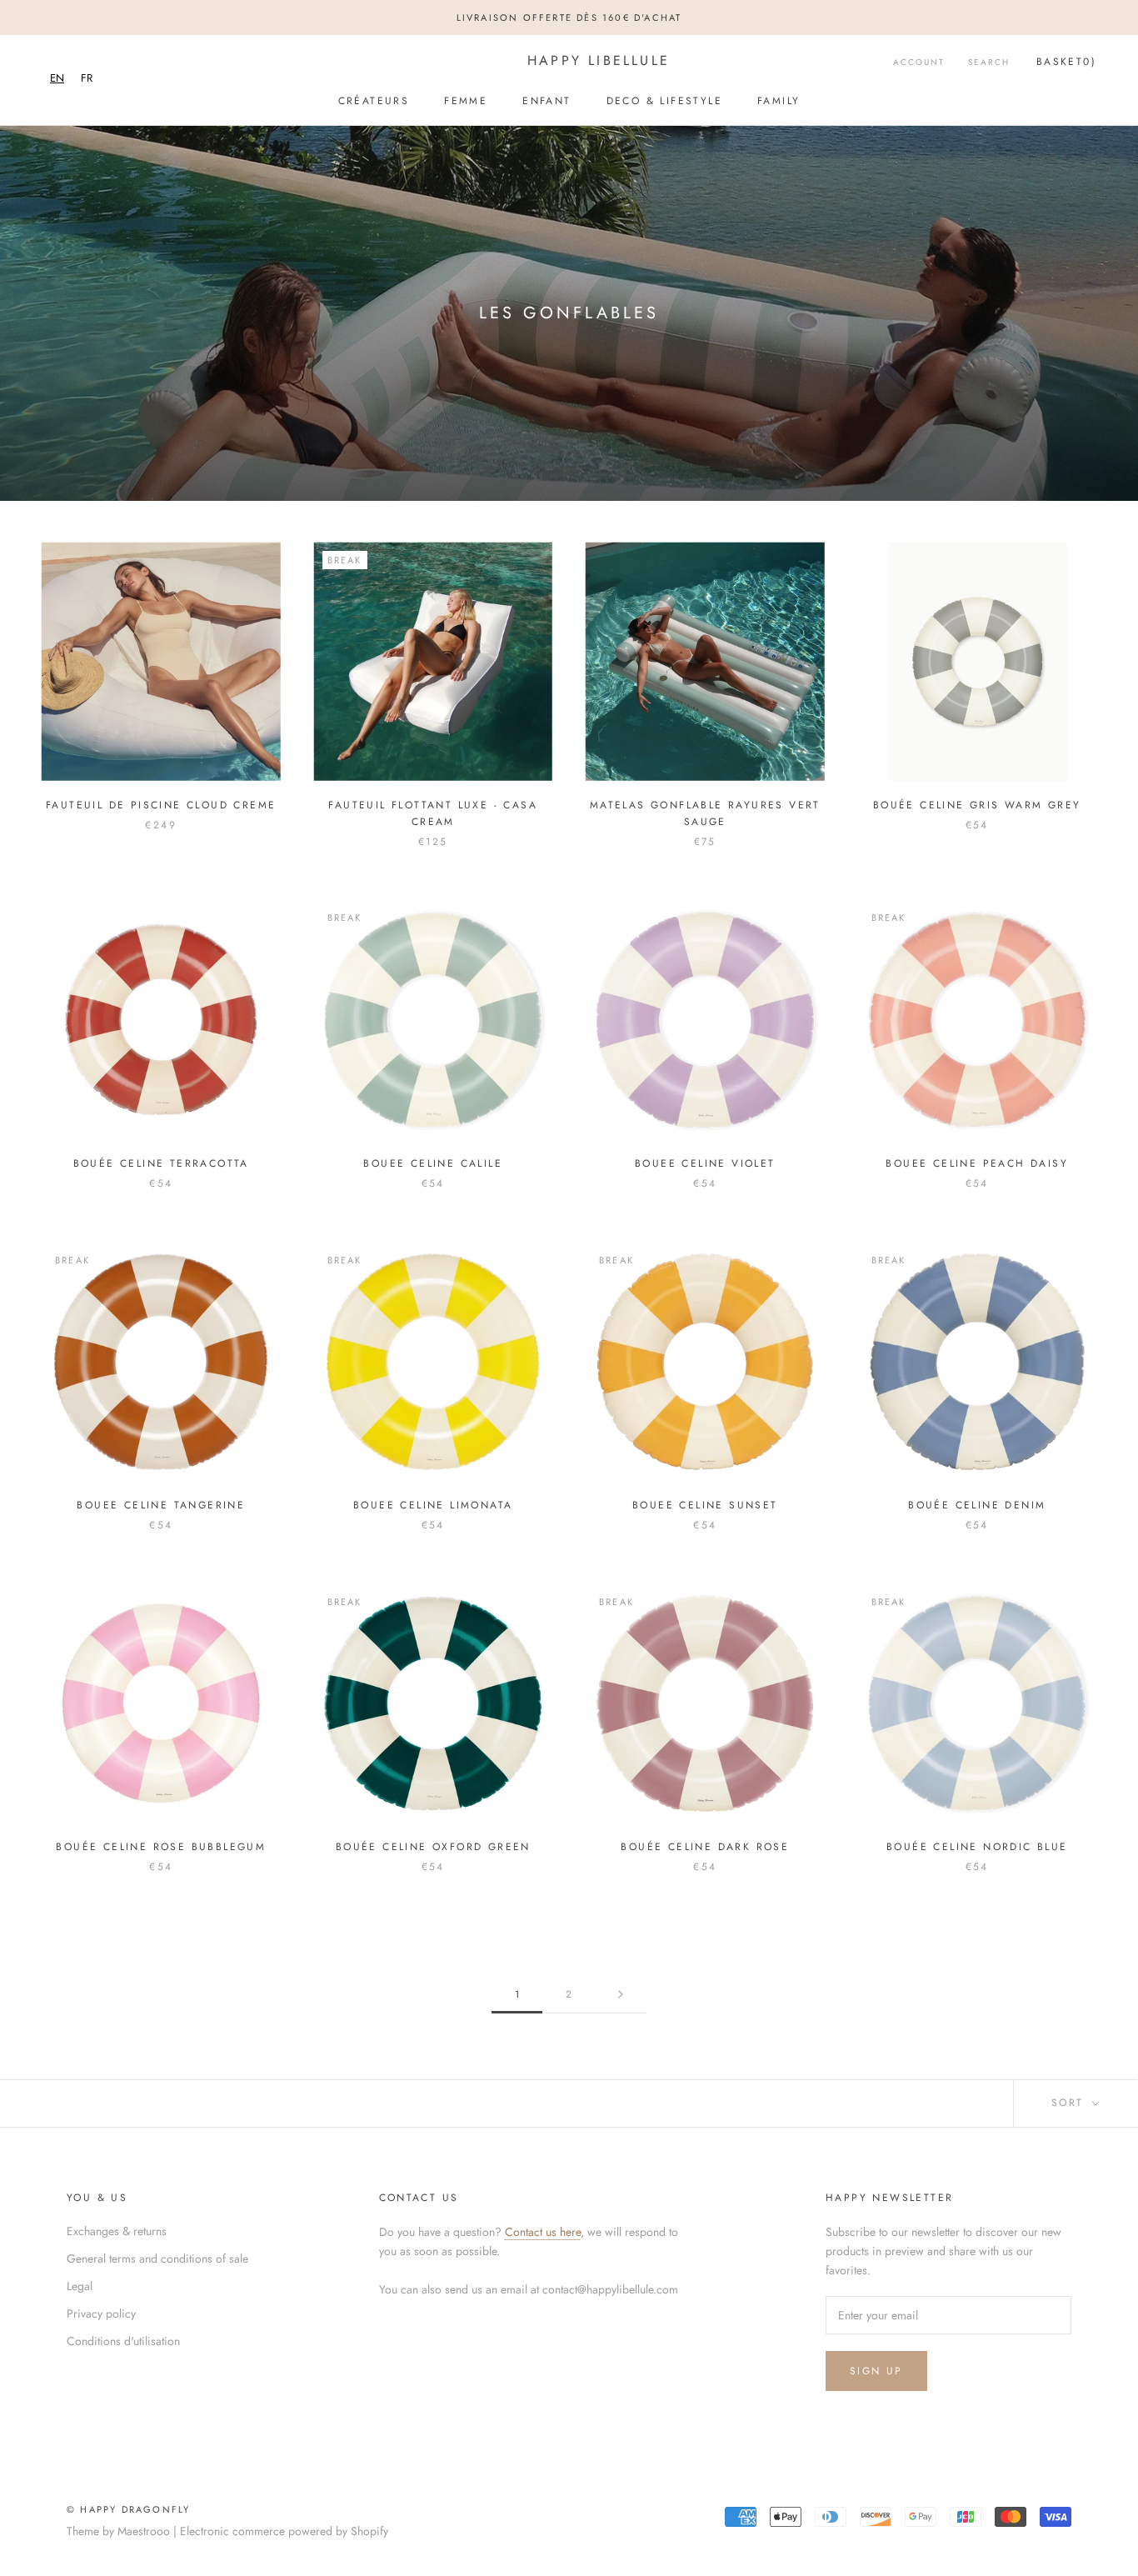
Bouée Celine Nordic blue (977, 1847)
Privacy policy (101, 2313)
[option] (87, 78)
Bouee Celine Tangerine (161, 1505)
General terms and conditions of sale (157, 2258)
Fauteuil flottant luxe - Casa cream (433, 813)
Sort (1070, 2103)
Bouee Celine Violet (705, 1163)
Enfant (547, 101)
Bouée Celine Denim (977, 1505)
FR (87, 78)
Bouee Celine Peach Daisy (977, 1163)
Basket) (1066, 62)
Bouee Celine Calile (433, 1163)
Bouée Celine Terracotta (161, 1163)
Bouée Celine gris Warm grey (977, 805)
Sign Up (876, 2371)
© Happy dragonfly (128, 2509)
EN (57, 78)
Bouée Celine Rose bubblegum (161, 1847)
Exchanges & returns (117, 2231)
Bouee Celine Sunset (705, 1505)
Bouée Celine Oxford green (433, 1847)
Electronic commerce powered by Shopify (284, 2531)
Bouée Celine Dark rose (705, 1847)
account (919, 62)
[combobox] (57, 78)
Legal (80, 2286)
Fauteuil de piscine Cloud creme (161, 805)
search (989, 62)
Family (779, 101)
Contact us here (543, 2232)
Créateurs (374, 101)
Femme (466, 101)
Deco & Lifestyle (664, 101)
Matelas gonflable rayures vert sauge (705, 813)
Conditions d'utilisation (123, 2341)
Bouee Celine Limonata (433, 1505)
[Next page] (621, 1995)
